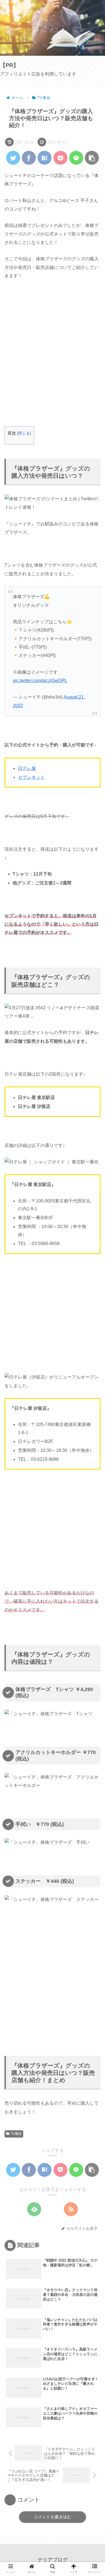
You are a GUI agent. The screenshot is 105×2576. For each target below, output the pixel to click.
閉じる (24, 433)
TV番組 (16, 2134)
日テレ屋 (27, 768)
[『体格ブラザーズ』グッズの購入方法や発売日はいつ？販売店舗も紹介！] (45, 158)
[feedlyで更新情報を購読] (34, 2209)
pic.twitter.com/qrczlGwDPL (40, 681)
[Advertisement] (53, 357)
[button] (93, 1289)
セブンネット (31, 777)
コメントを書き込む (53, 2517)
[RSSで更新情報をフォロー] (71, 2209)
